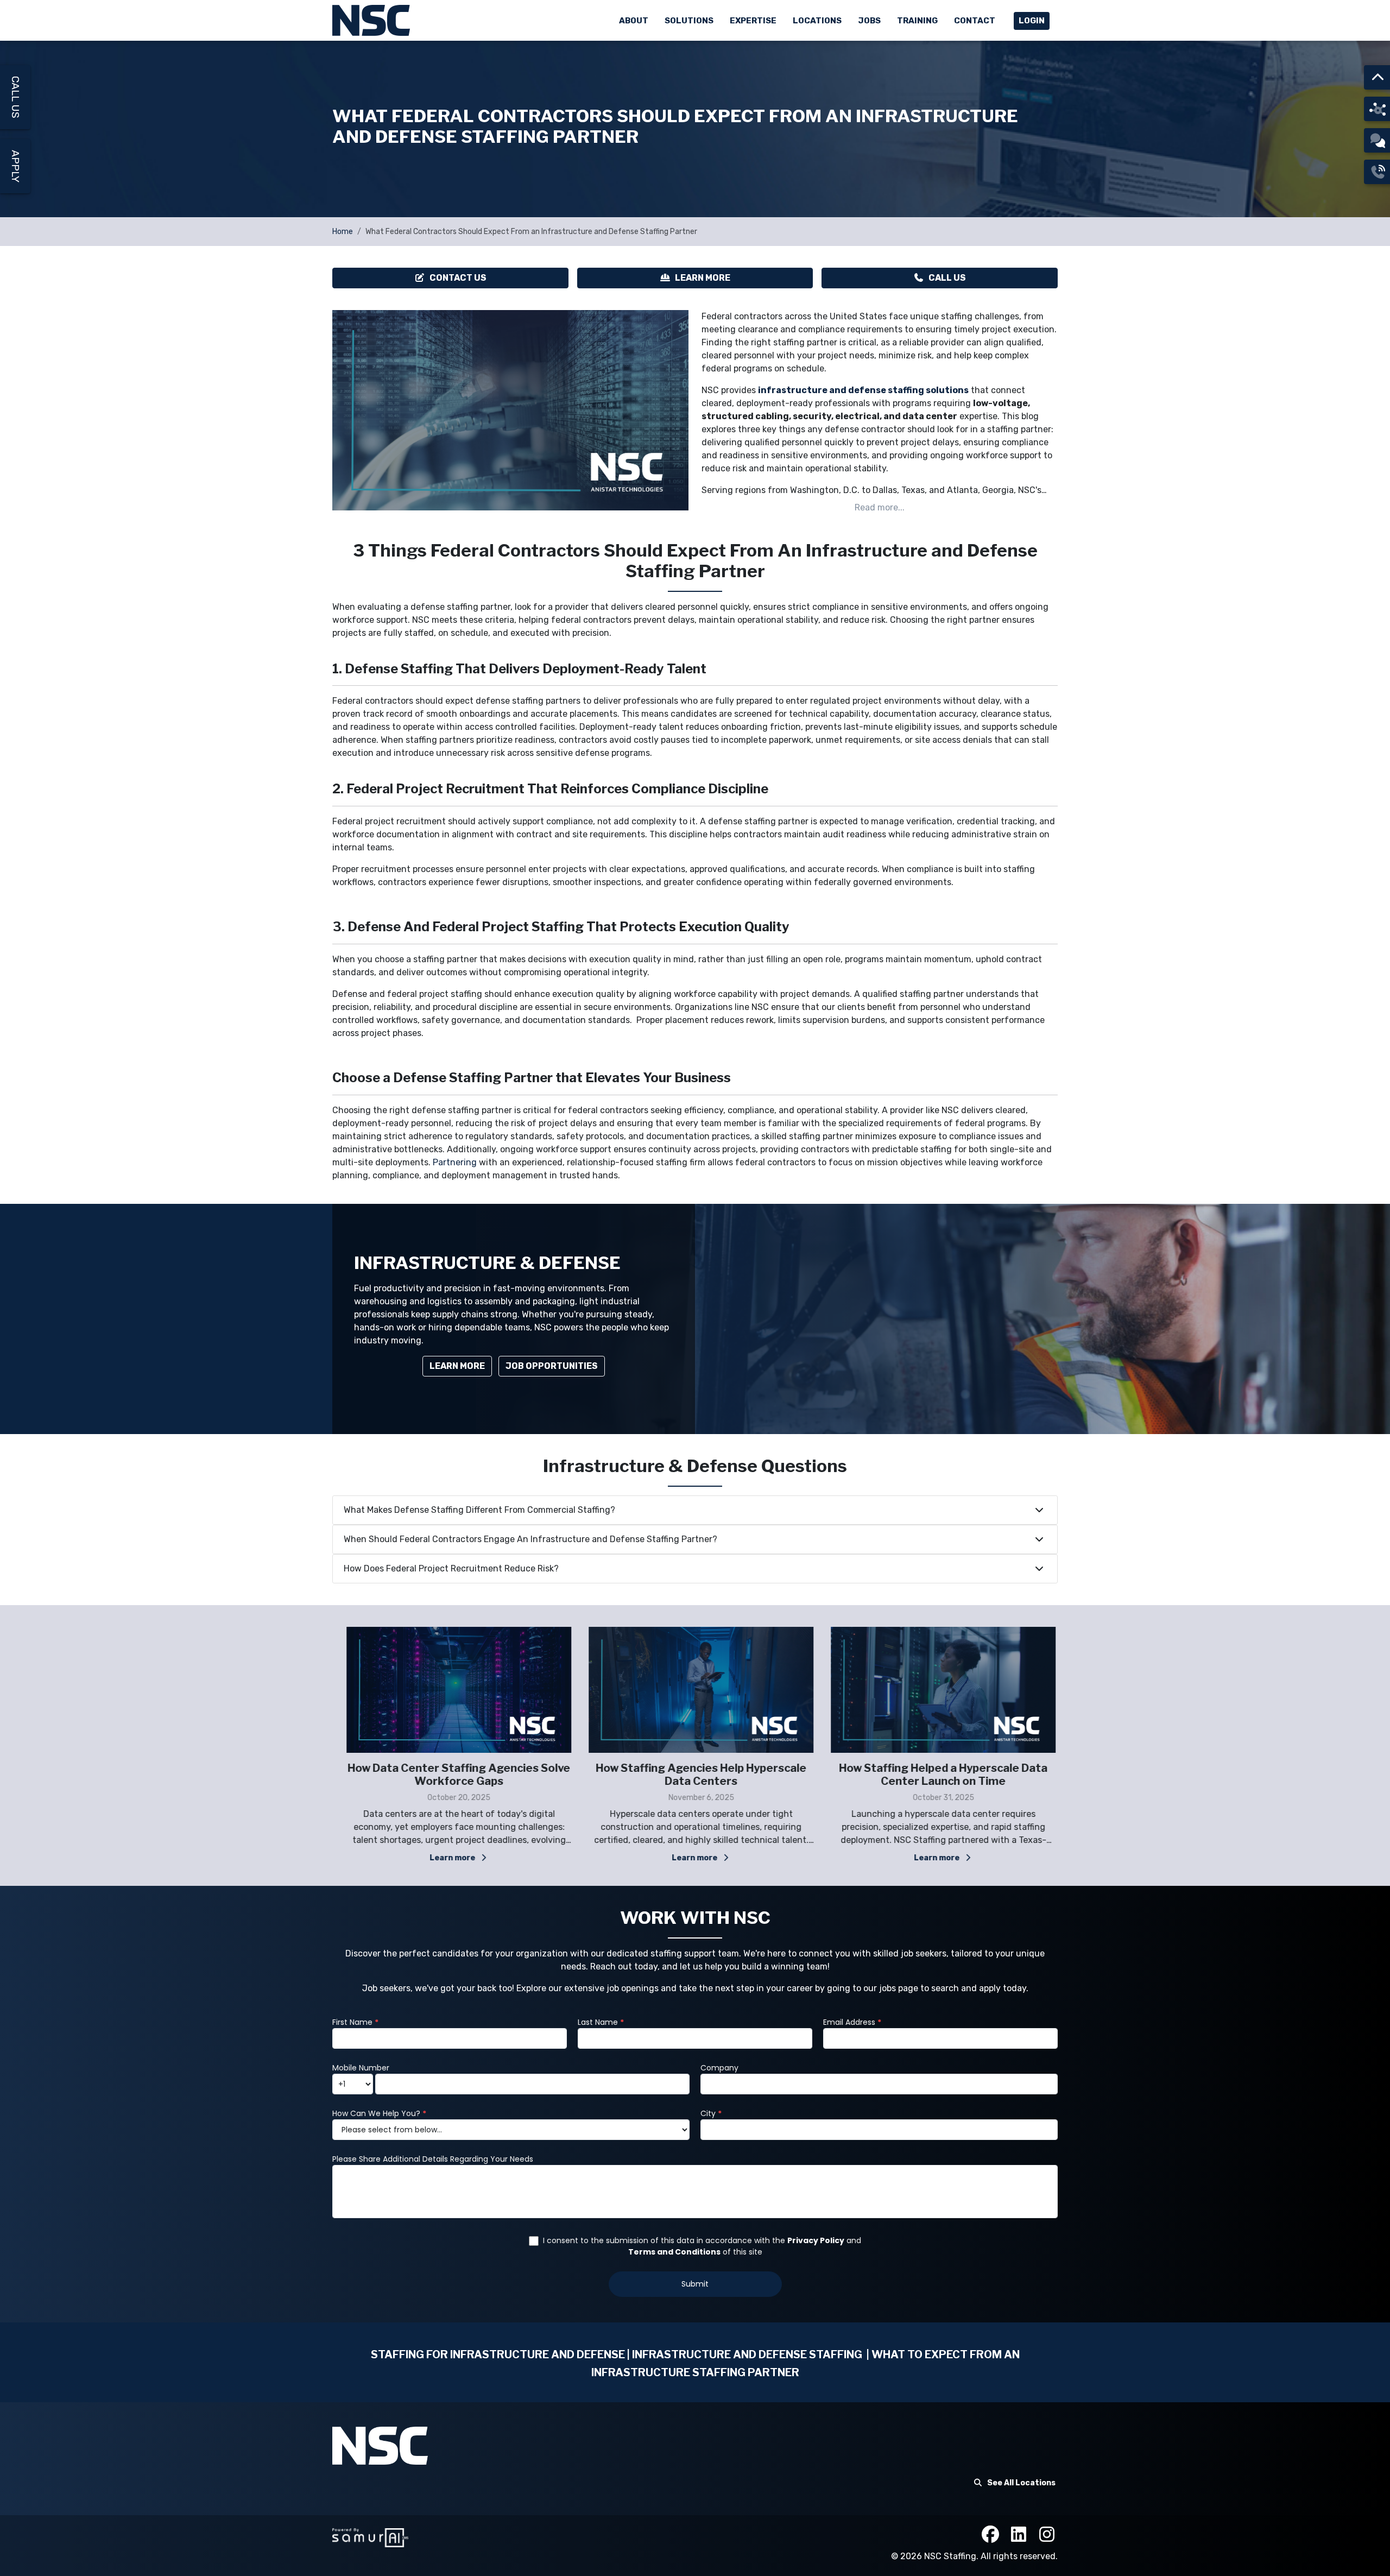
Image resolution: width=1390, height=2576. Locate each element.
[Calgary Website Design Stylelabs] (370, 2537)
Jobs (869, 21)
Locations (817, 21)
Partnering (455, 1162)
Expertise (753, 21)
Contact (975, 21)
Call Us (947, 278)
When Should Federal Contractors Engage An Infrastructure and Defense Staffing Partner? (530, 1539)
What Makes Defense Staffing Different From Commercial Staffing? (479, 1510)
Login (1032, 21)
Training (917, 21)
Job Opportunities (552, 1366)
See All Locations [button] (1021, 2483)
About (634, 21)
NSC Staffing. (952, 2556)
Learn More (703, 278)
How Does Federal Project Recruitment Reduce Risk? (451, 1568)
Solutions (689, 21)
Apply (15, 166)
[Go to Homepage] (372, 20)
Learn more (448, 1858)
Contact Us (458, 278)
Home (343, 232)
